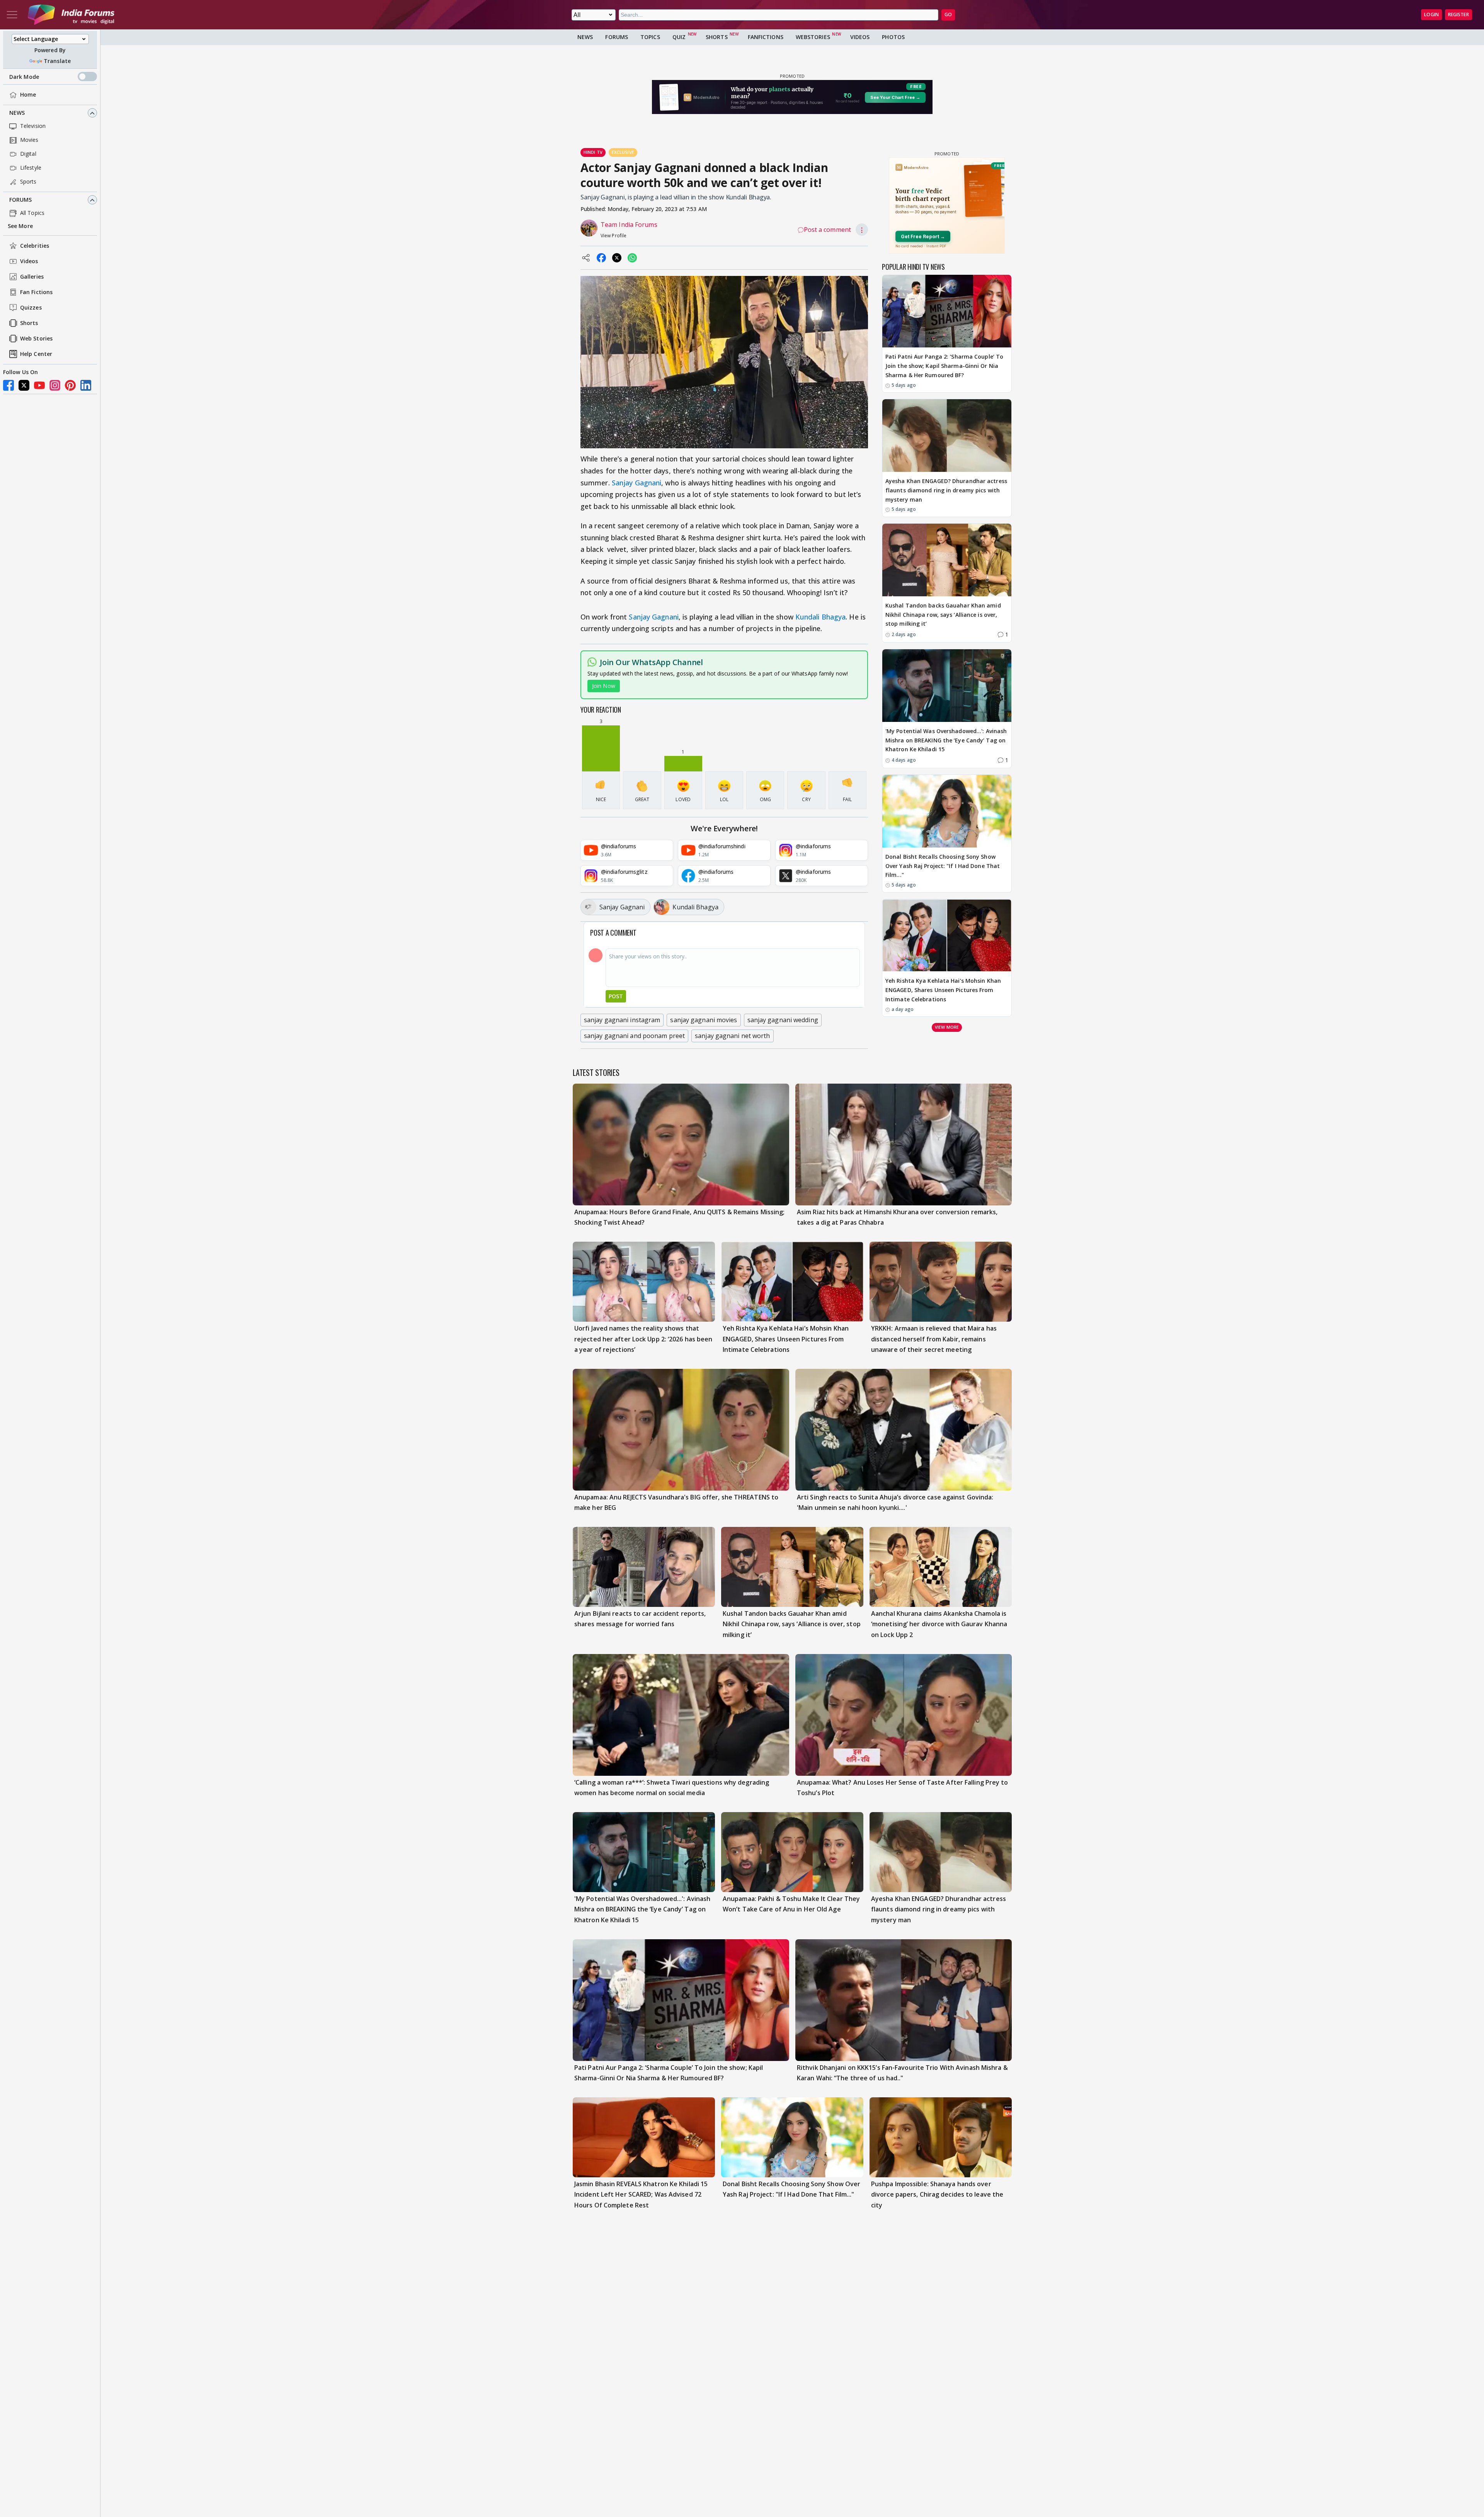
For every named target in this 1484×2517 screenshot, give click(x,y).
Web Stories (36, 339)
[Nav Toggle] (12, 15)
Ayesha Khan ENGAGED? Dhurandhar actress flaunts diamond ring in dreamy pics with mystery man (946, 490)
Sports (28, 182)
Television (33, 126)
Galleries (32, 277)
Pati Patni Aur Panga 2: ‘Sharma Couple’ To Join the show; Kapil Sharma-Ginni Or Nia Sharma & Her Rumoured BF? (944, 366)
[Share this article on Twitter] (617, 258)
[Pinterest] (70, 385)
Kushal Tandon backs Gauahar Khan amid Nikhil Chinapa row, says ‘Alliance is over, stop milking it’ (943, 615)
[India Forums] (71, 15)
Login (1431, 14)
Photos (893, 37)
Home (28, 95)
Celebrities (35, 246)
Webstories (813, 37)
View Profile (614, 236)
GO (948, 14)
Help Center (36, 354)
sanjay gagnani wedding (783, 1020)
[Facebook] (9, 385)
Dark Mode (24, 77)
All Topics (32, 213)
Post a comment (827, 230)
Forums (21, 200)
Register (1458, 14)
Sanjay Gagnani (636, 483)
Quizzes (31, 308)
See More (20, 226)
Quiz (679, 37)
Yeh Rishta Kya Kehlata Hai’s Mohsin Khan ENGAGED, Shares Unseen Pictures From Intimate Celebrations (943, 990)
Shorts (29, 323)
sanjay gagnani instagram (622, 1020)
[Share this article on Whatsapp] (632, 258)
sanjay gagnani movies (704, 1020)
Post (616, 996)
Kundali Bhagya (820, 617)
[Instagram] (55, 385)
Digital (28, 154)
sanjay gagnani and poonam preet (634, 1036)
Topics (650, 37)
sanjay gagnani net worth (732, 1036)
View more (947, 1027)
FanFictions (766, 37)
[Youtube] (39, 385)
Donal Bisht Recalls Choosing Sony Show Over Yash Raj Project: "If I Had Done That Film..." (943, 866)
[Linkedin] (86, 385)
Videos (29, 261)
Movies (29, 140)
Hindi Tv (593, 152)
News (17, 113)
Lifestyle (31, 168)
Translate (57, 61)
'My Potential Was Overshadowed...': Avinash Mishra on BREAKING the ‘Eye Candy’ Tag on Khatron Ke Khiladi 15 (946, 740)
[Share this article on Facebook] (601, 258)
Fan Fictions (36, 292)
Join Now (604, 686)
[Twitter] (24, 385)
